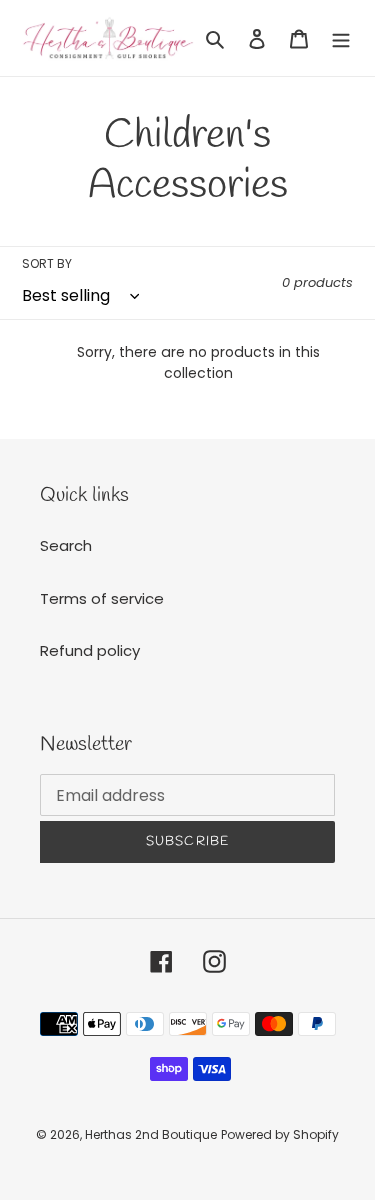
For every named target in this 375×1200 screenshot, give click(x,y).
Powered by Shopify (280, 1134)
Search (66, 545)
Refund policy (90, 650)
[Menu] (341, 38)
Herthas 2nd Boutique (151, 1134)
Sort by (47, 263)
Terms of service (102, 598)
